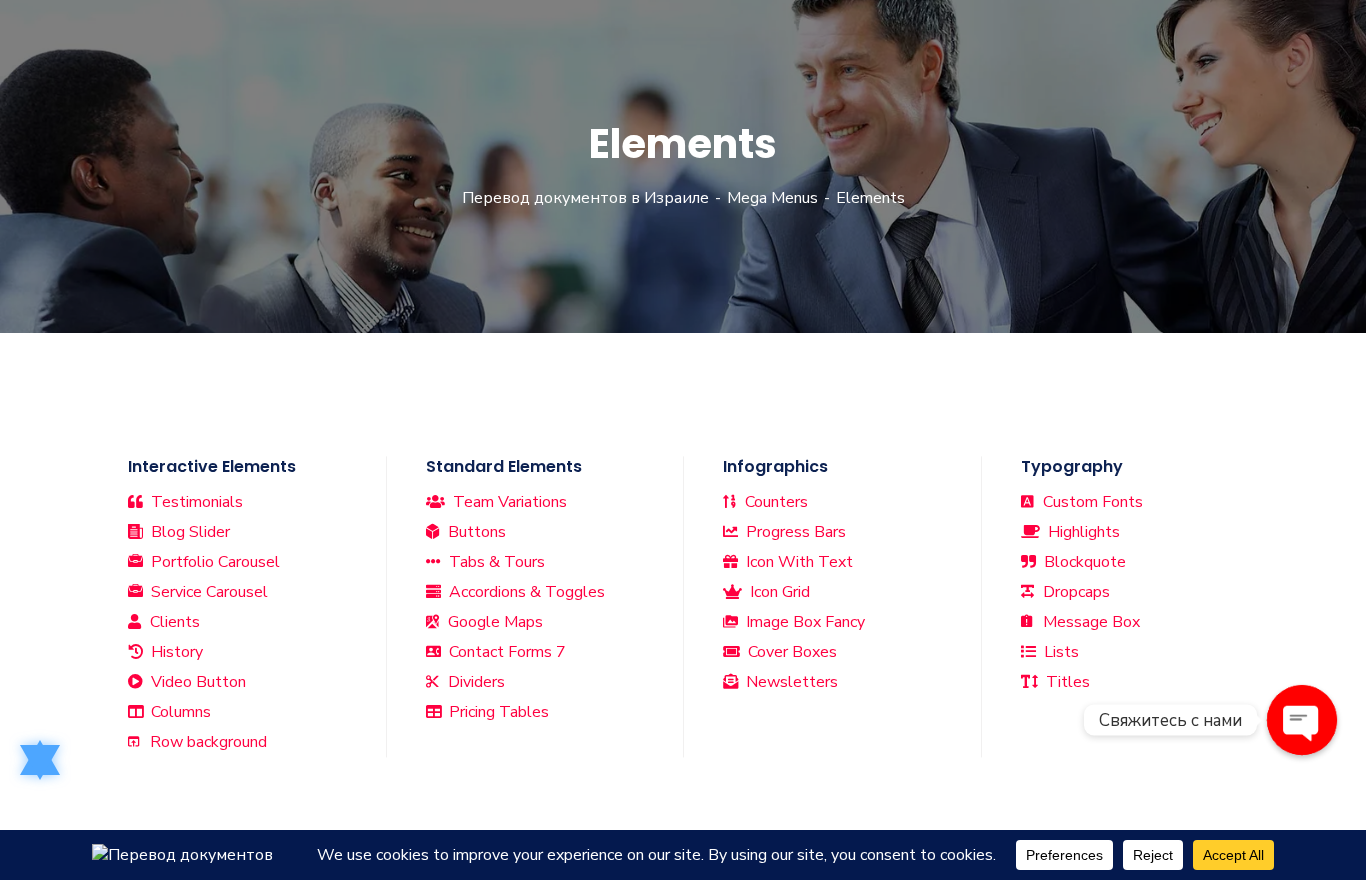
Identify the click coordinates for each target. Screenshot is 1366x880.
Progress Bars (794, 532)
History (175, 652)
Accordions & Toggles (525, 592)
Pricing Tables (497, 712)
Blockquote (1083, 562)
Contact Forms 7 (505, 652)
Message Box (1089, 622)
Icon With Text (797, 562)
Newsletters (790, 682)
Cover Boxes (790, 652)
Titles (1066, 682)
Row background (206, 742)
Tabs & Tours (495, 562)
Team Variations (508, 502)
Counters (774, 502)
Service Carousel (207, 592)
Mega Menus (772, 198)
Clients (173, 622)
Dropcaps (1074, 592)
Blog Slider (188, 532)
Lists (1059, 652)
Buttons (475, 532)
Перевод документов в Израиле (585, 198)
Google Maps (493, 622)
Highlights (1082, 532)
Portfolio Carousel (213, 562)
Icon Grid (778, 592)
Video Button (196, 682)
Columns (179, 712)
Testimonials (195, 502)
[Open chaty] (1302, 720)
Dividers (474, 682)
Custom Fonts (1091, 502)
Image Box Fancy (803, 622)
